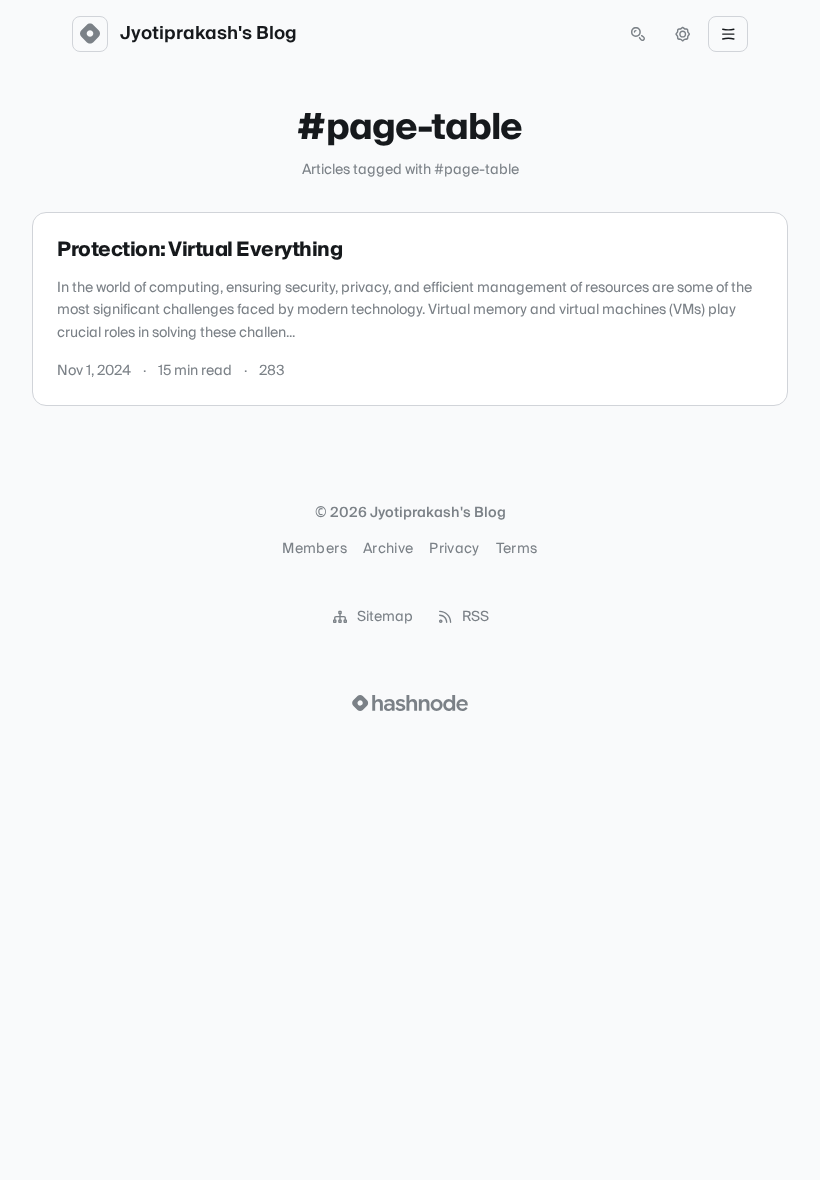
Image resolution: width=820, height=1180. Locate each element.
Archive (388, 549)
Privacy (454, 549)
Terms (517, 549)
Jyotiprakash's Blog (208, 34)
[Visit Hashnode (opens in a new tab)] (410, 703)
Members (314, 549)
